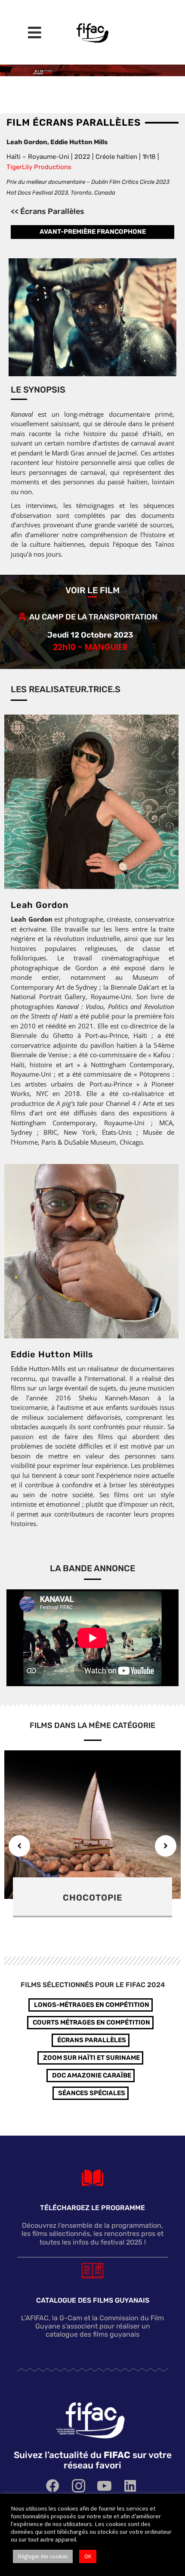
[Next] (166, 1846)
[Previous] (19, 1846)
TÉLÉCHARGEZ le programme (92, 2208)
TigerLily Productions (39, 167)
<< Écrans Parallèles (48, 211)
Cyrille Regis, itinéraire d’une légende (92, 1903)
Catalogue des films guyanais (93, 2300)
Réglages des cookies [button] (43, 2556)
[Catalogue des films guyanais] (92, 2270)
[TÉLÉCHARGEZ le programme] (92, 2178)
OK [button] (88, 2556)
